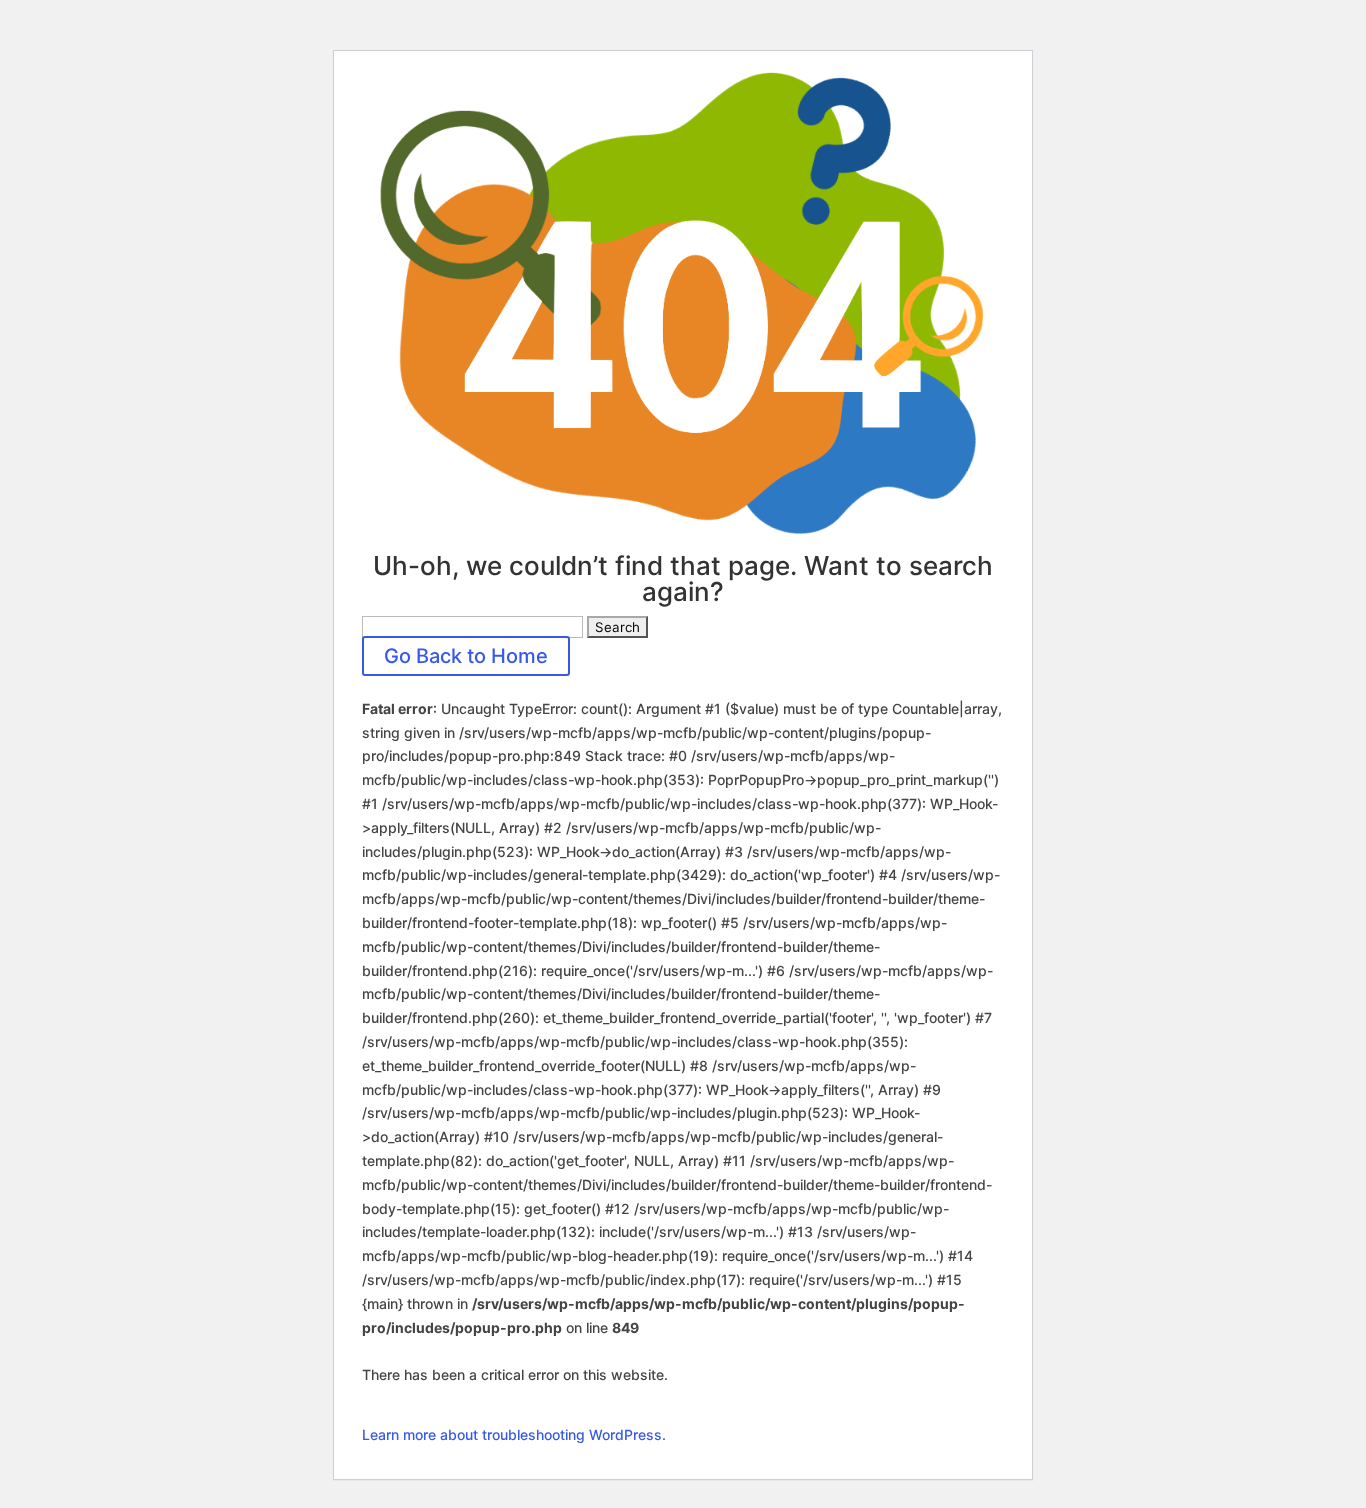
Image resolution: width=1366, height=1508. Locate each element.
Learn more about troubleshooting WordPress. (514, 1434)
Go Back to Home (466, 656)
